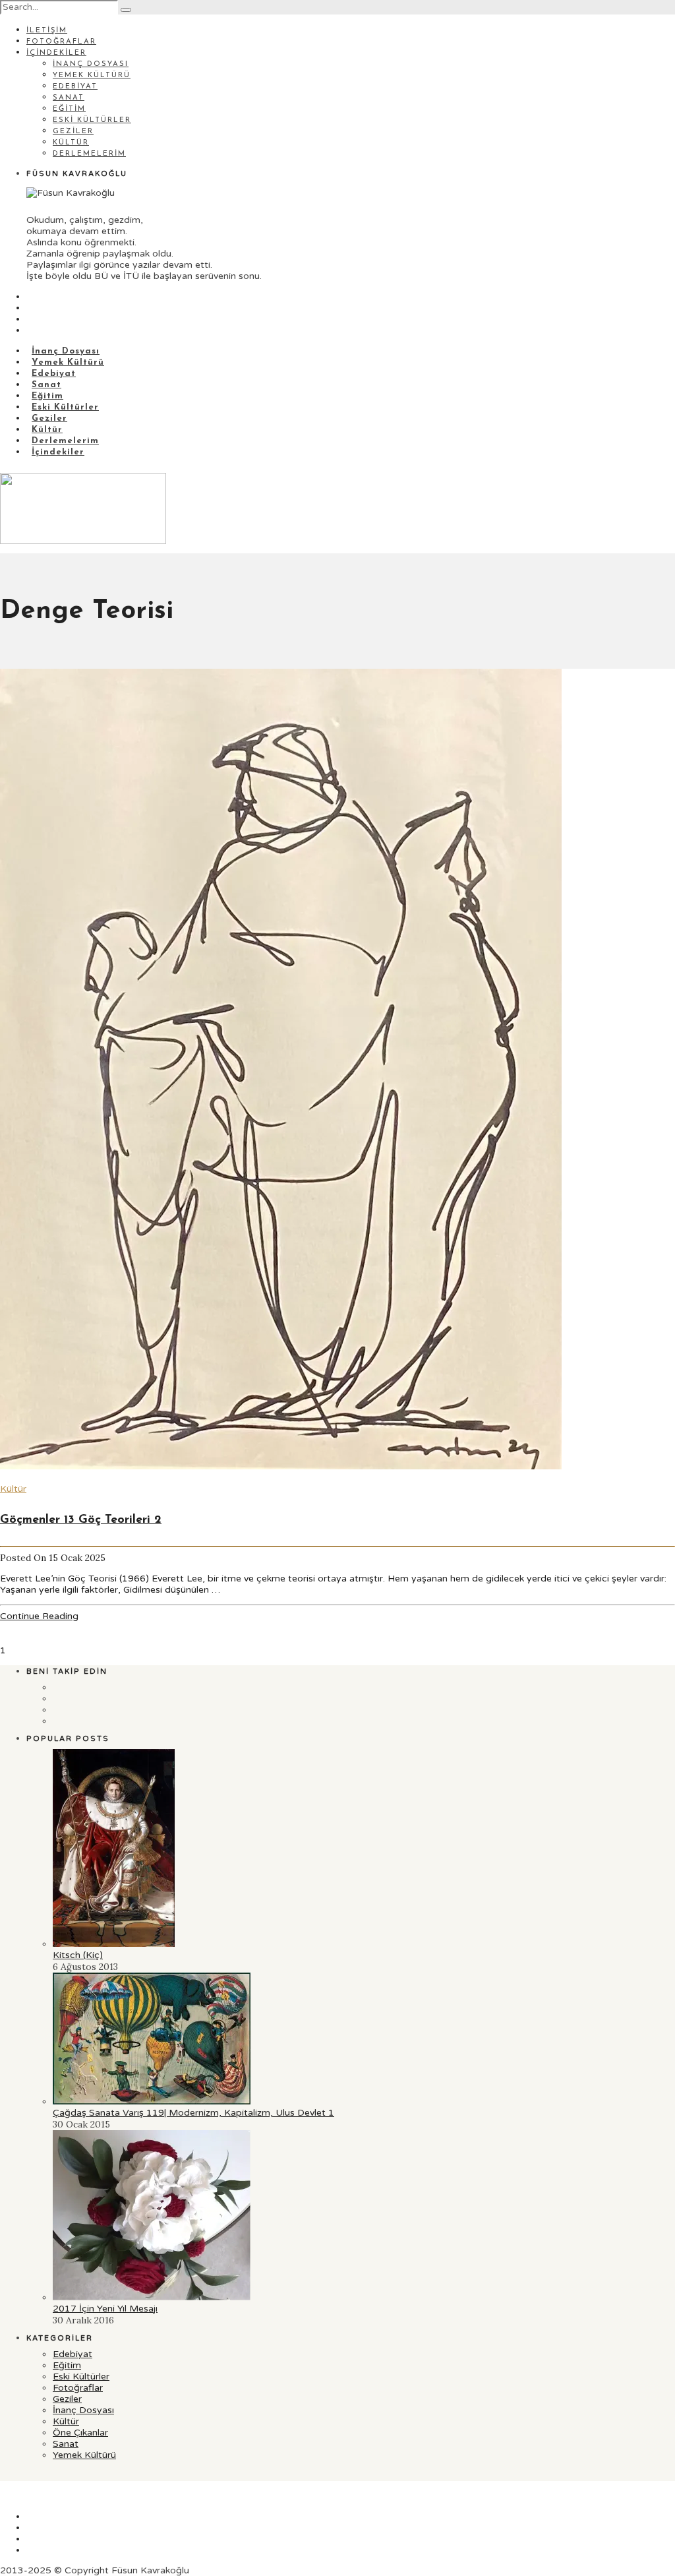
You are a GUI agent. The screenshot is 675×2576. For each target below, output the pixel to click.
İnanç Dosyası (91, 64)
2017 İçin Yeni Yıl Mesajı (105, 2309)
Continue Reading (39, 1616)
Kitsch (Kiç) (78, 1955)
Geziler (73, 132)
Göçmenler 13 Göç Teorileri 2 (81, 1520)
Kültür (71, 143)
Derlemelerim (89, 154)
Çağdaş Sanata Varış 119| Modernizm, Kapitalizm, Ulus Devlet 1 (193, 2113)
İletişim (47, 31)
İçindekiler (56, 53)
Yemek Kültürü (92, 76)
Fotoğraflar (61, 42)
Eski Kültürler (92, 120)
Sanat (69, 98)
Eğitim (69, 109)
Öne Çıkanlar (80, 2433)
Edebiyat (75, 87)
